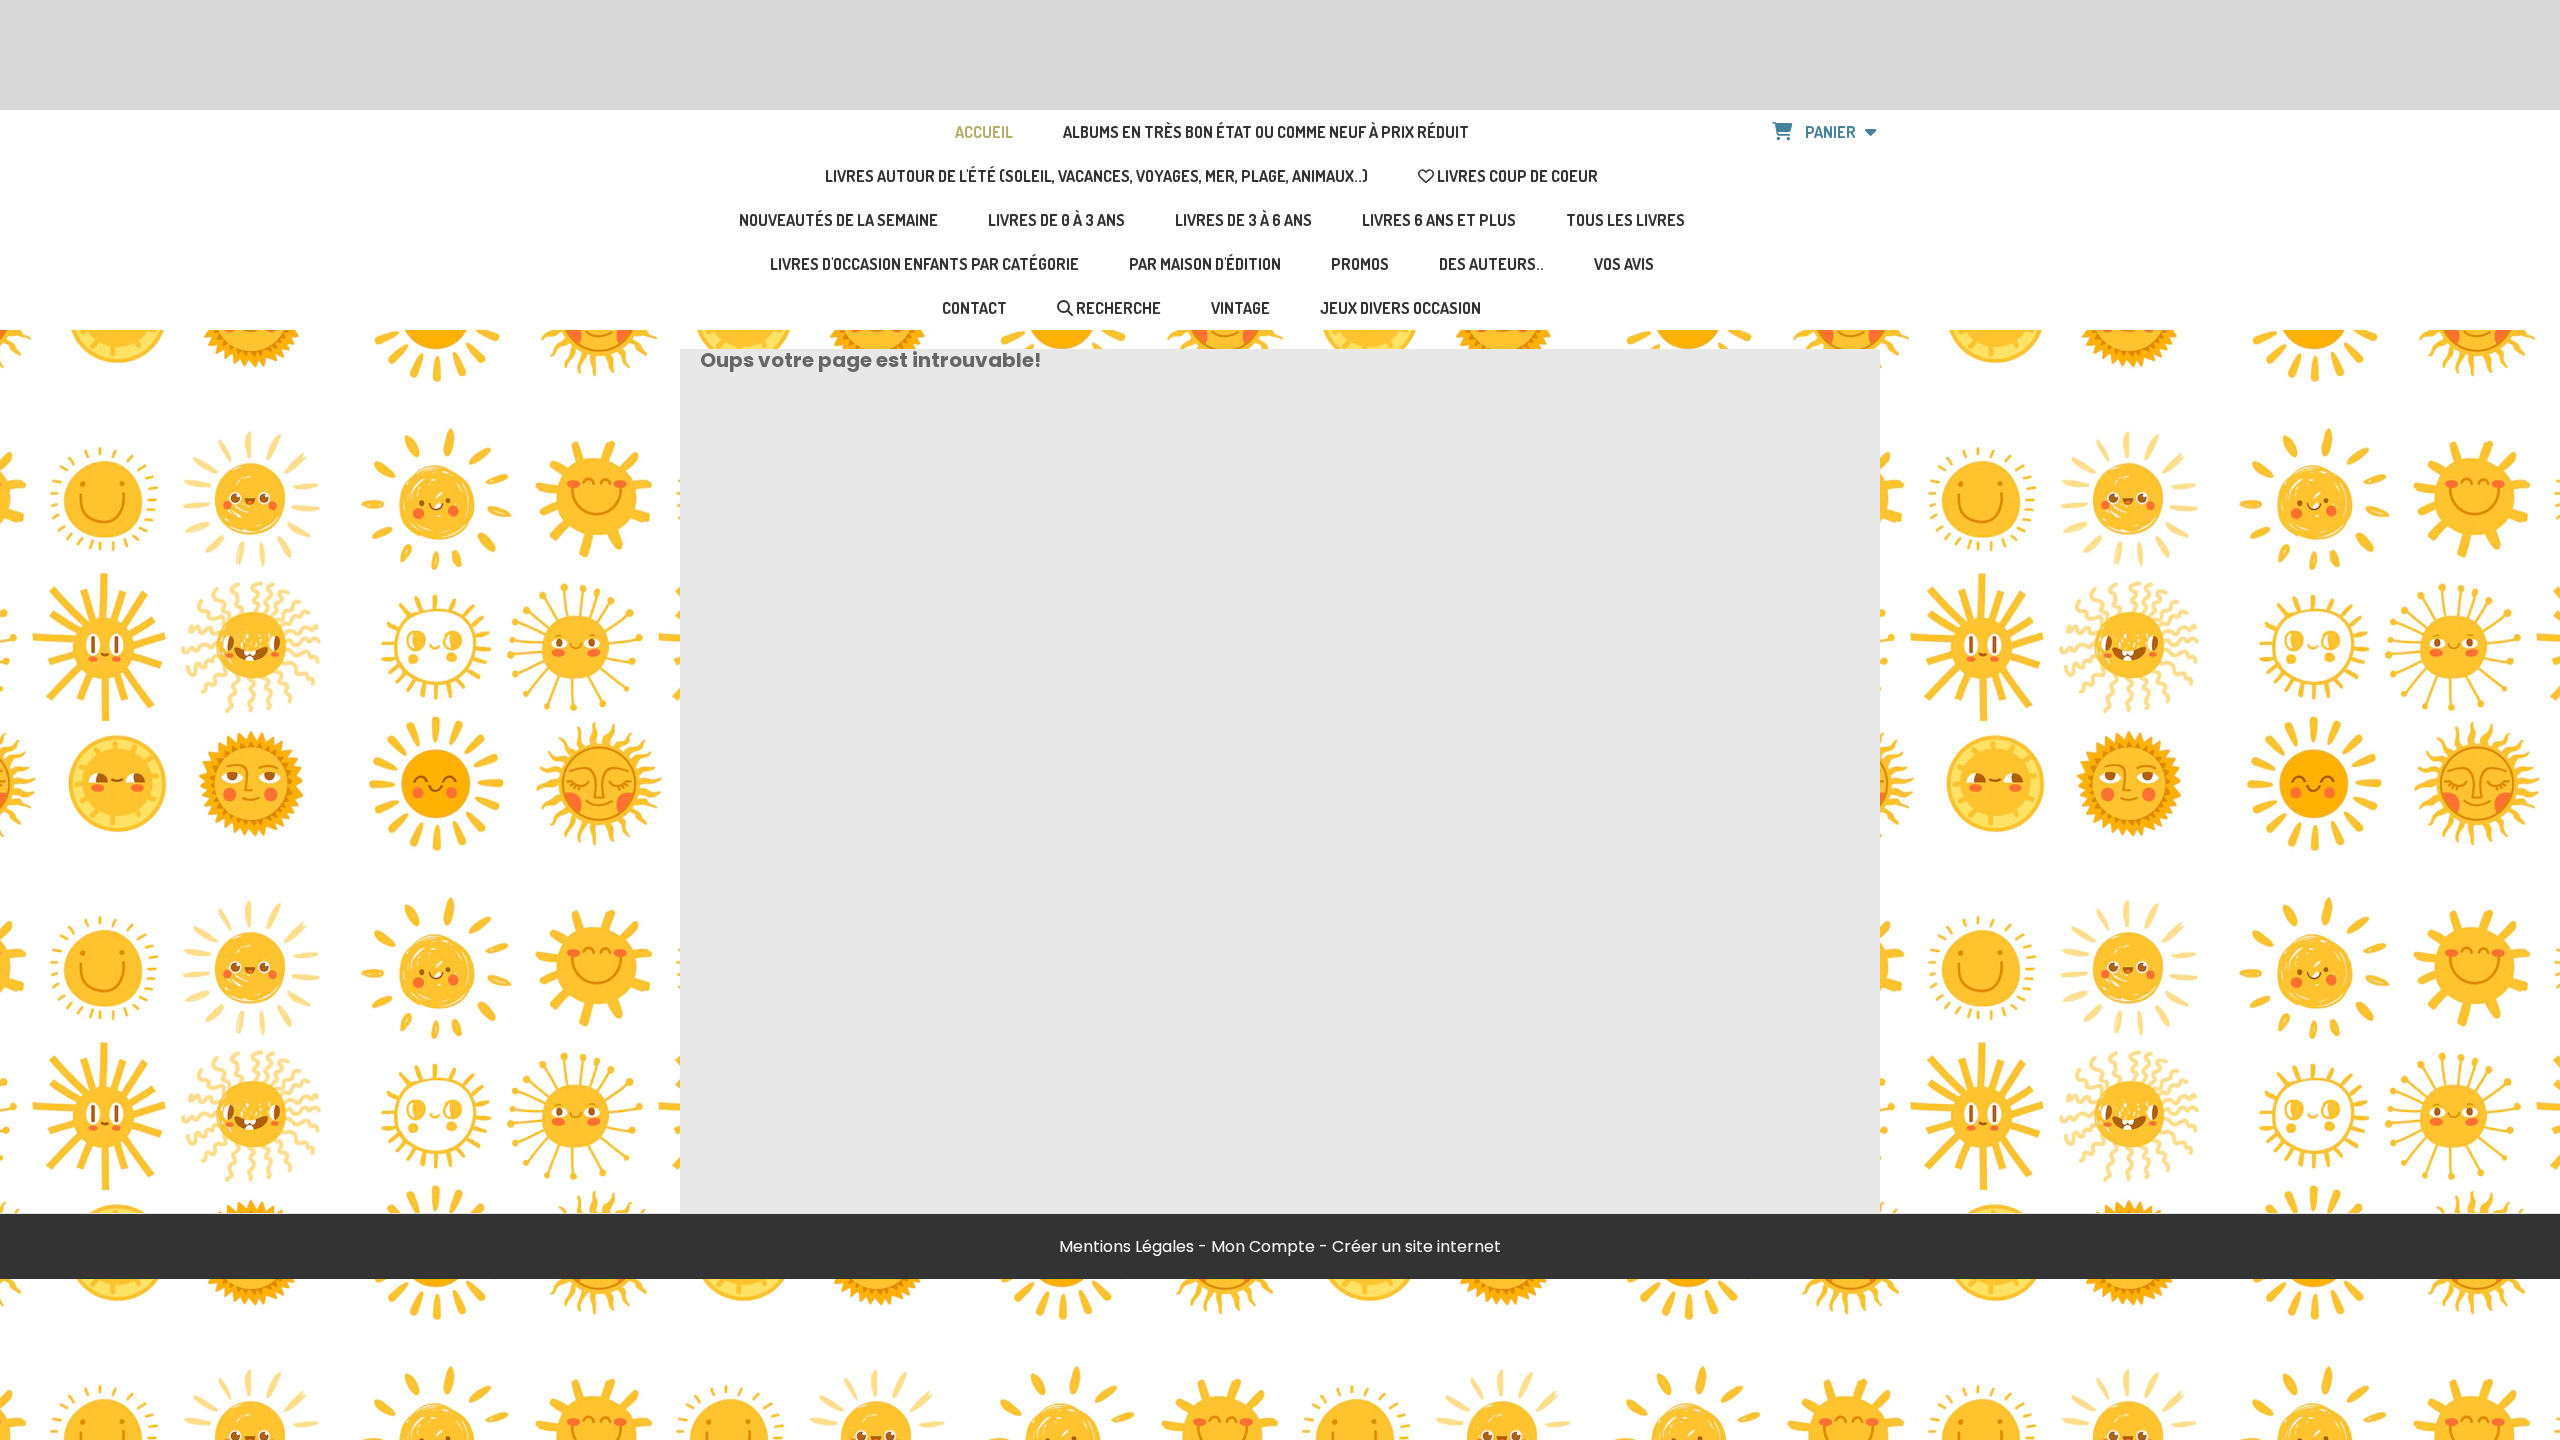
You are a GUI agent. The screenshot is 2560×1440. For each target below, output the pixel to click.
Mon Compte (1263, 1246)
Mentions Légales (1126, 1246)
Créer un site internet (1416, 1246)
